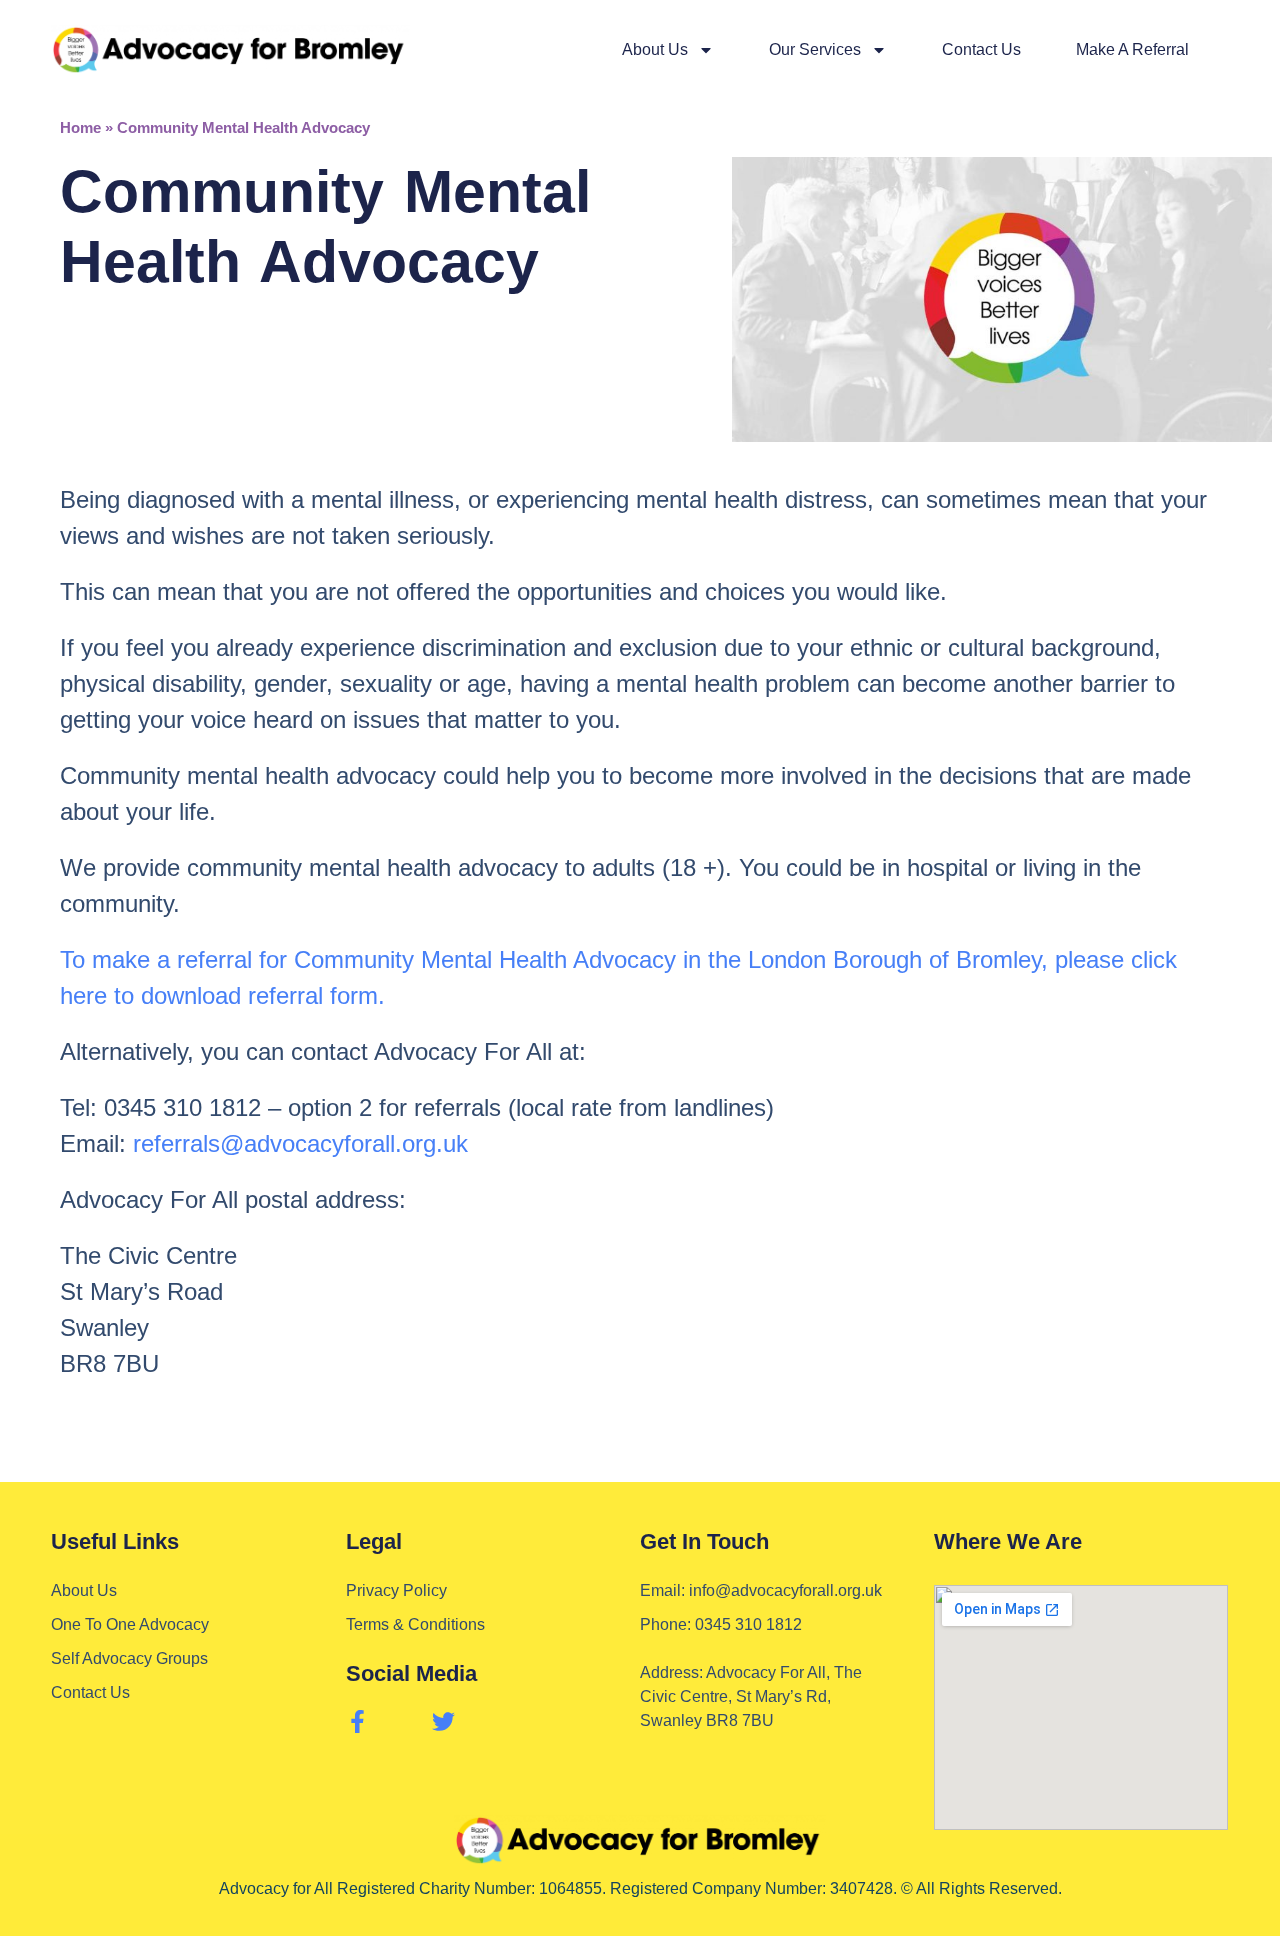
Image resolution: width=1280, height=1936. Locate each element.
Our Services (815, 49)
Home (80, 127)
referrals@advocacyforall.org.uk (300, 1143)
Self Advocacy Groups (129, 1658)
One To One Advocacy (130, 1624)
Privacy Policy (396, 1590)
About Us (655, 49)
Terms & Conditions (415, 1624)
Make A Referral (1132, 49)
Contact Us (981, 49)
